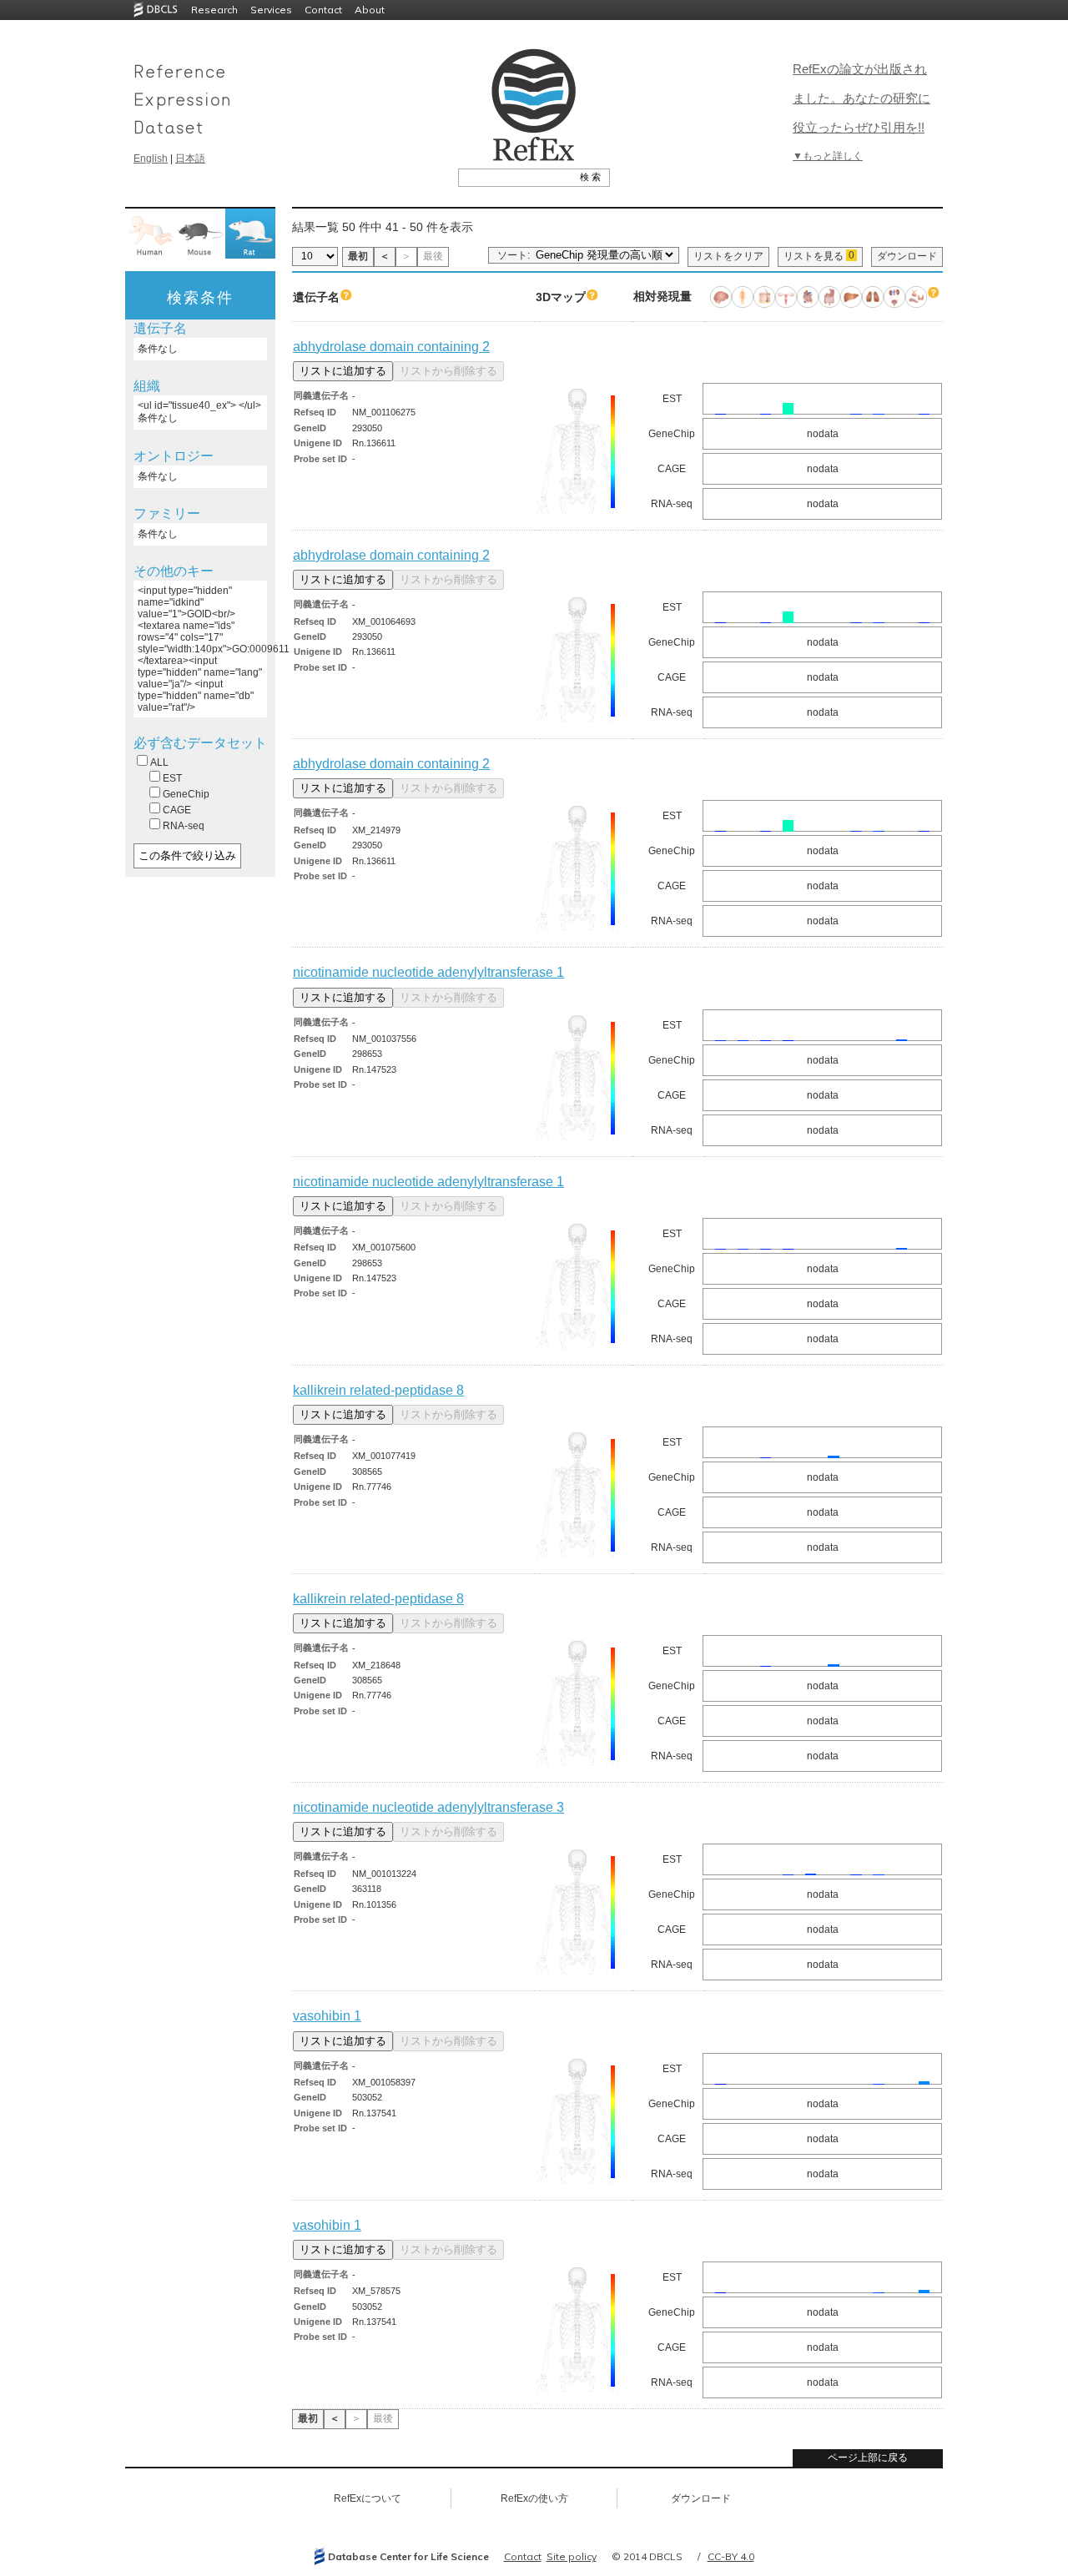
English (151, 158)
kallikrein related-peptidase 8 (378, 1390)
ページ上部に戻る (868, 2458)
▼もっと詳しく (828, 156)
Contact (323, 10)
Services (271, 10)
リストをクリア (728, 256)
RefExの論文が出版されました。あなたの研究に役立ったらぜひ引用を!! (861, 98)
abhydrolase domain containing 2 (391, 347)
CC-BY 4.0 (731, 2556)
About (370, 10)
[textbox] (515, 177)
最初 (358, 256)
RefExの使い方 (534, 2498)
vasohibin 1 (327, 2016)
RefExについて (368, 2498)
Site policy (572, 2556)
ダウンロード (907, 256)
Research (214, 10)
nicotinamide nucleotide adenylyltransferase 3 (428, 1807)
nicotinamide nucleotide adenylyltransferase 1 (428, 972)
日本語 (190, 158)
